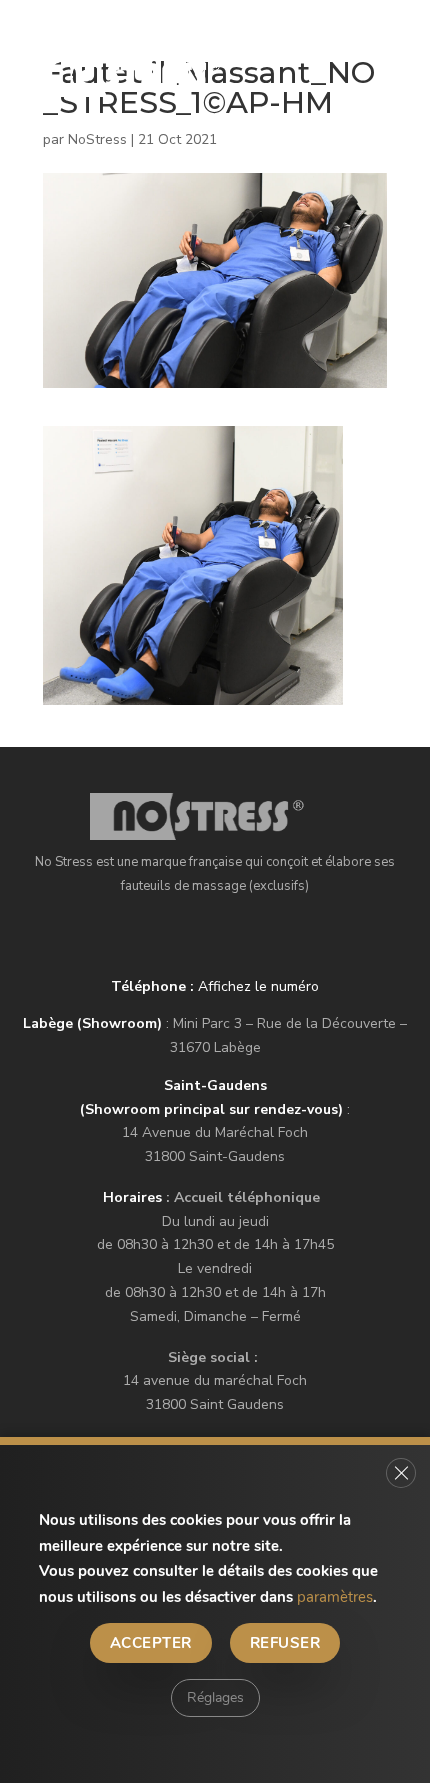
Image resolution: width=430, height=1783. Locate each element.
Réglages (215, 1697)
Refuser (285, 1643)
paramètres (335, 1597)
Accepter (151, 1643)
